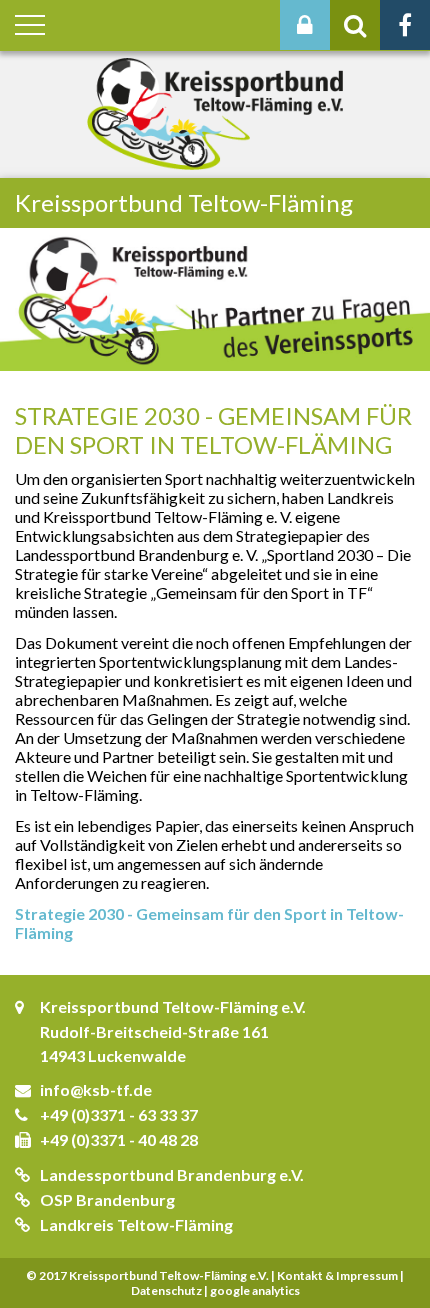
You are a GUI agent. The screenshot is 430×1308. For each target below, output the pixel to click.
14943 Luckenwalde (113, 1055)
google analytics (255, 1290)
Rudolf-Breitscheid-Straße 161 (154, 1031)
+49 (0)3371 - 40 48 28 (119, 1139)
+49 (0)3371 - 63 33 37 (119, 1114)
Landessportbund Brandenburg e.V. (172, 1174)
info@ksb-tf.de (96, 1089)
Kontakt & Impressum (337, 1275)
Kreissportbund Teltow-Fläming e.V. (173, 1006)
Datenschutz (166, 1290)
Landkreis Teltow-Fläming (136, 1224)
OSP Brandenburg (107, 1199)
